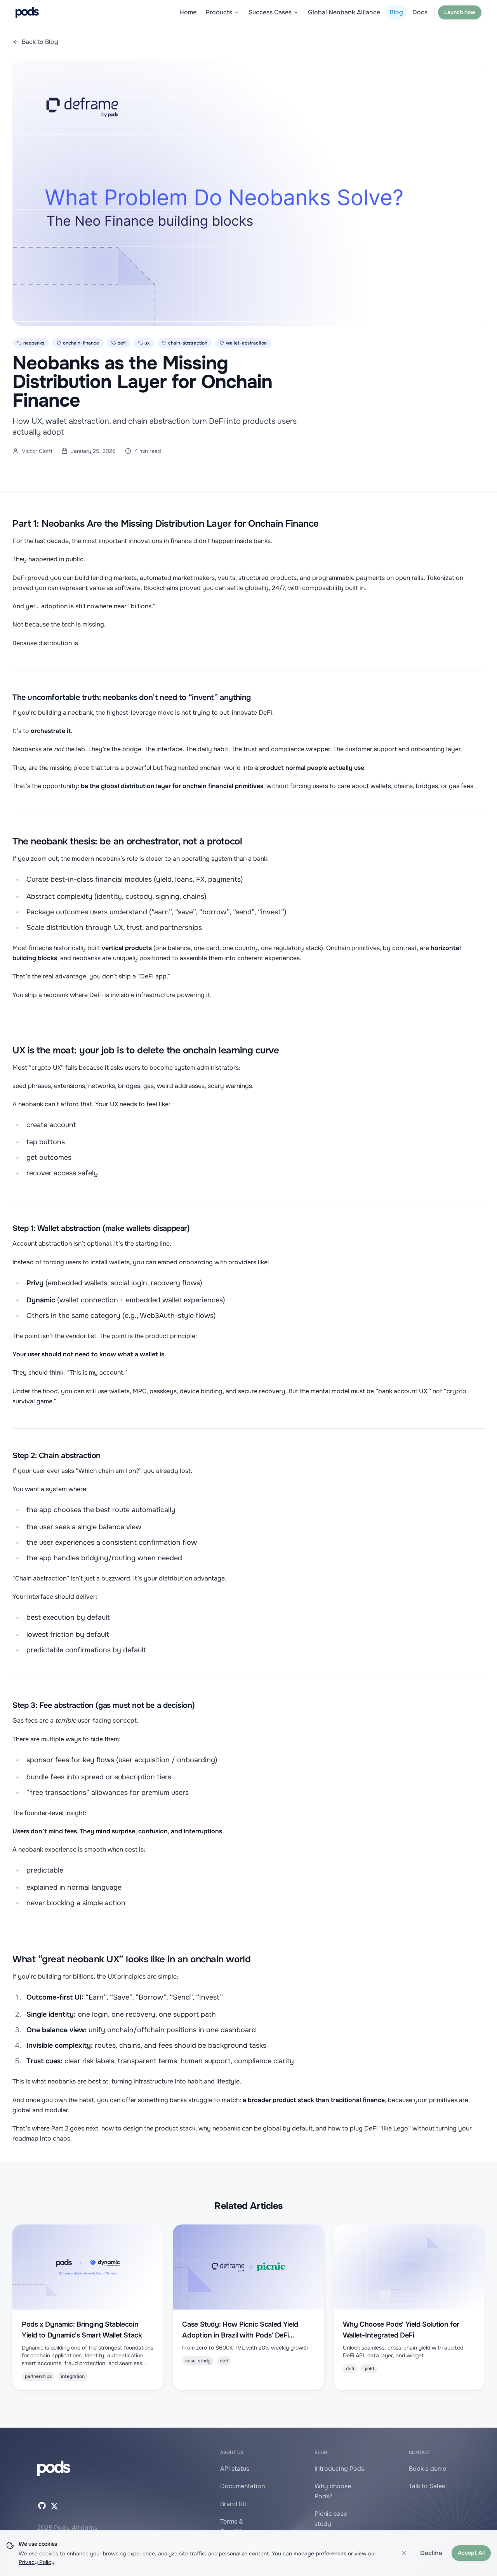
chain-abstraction (188, 343)
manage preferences (320, 2553)
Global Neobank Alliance (344, 12)
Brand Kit (233, 2504)
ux (147, 343)
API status (235, 2469)
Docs (420, 12)
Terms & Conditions (236, 2526)
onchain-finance (81, 343)
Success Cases (270, 12)
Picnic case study (331, 2519)
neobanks (34, 343)
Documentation (242, 2486)
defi (122, 343)
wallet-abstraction (246, 343)
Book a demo (428, 2469)
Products (219, 12)
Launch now (460, 12)
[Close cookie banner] (404, 2553)
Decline (431, 2553)
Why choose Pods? (333, 2491)
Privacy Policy (36, 2562)
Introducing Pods (339, 2469)
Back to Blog (40, 42)
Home (188, 12)
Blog (396, 12)
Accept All (471, 2553)
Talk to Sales (427, 2486)
